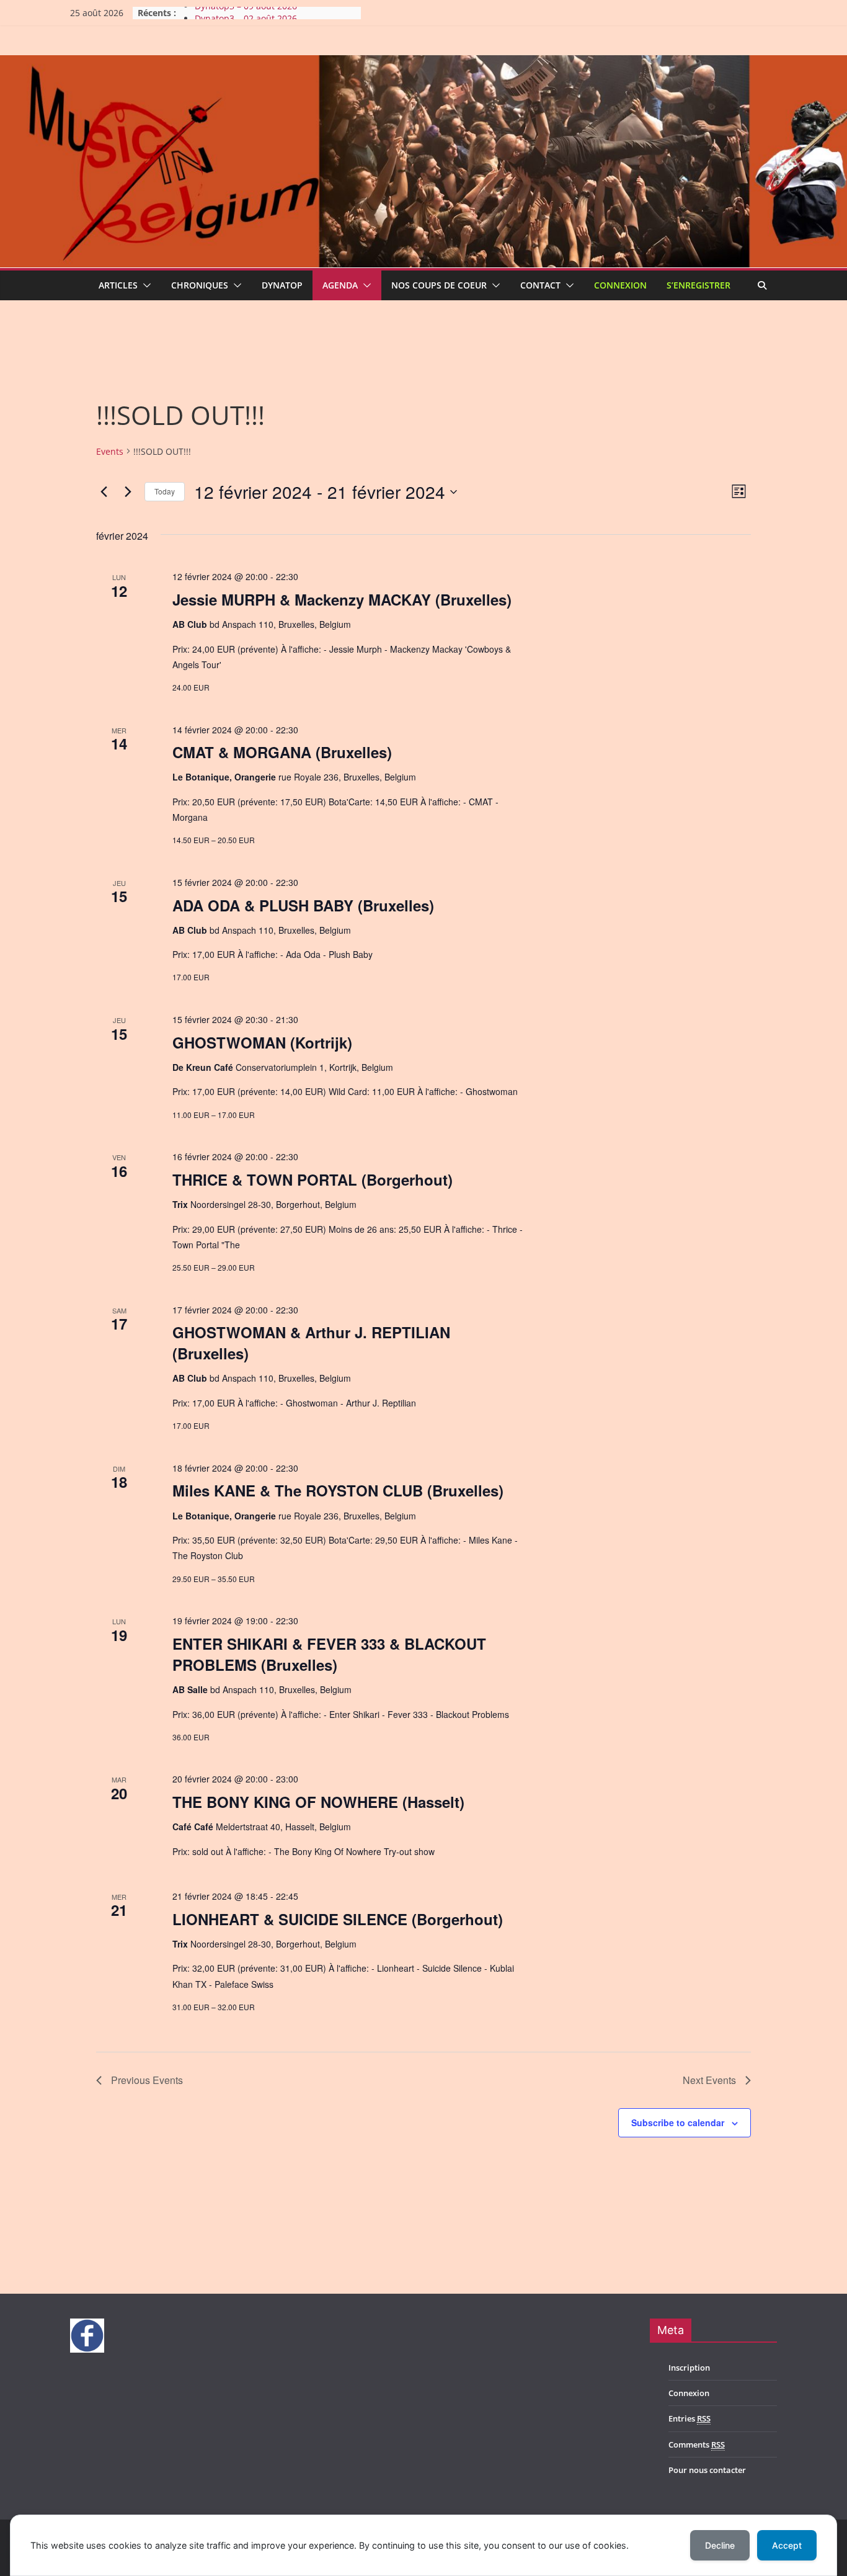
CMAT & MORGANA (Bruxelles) (282, 752)
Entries (690, 2418)
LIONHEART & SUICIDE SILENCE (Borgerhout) (338, 1919)
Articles (118, 285)
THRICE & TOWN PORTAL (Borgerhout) (313, 1179)
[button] (144, 285)
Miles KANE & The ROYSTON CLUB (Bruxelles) (338, 1490)
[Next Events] (128, 492)
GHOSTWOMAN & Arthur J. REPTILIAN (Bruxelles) (311, 1343)
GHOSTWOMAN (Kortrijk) (262, 1042)
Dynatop (282, 285)
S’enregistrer (698, 285)
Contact (540, 285)
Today (165, 491)
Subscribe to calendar (678, 2122)
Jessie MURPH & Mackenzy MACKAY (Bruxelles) (342, 599)
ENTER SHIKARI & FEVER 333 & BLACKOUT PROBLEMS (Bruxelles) (329, 1654)
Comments (697, 2444)
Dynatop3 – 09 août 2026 (246, 13)
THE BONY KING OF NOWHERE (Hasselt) (318, 1802)
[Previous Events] (104, 492)
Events (110, 451)
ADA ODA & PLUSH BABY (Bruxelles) (303, 905)
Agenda (340, 285)
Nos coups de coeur (439, 285)
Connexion (620, 285)
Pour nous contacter (707, 2470)
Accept (787, 2545)
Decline (720, 2545)
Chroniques (200, 285)
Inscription (689, 2368)
